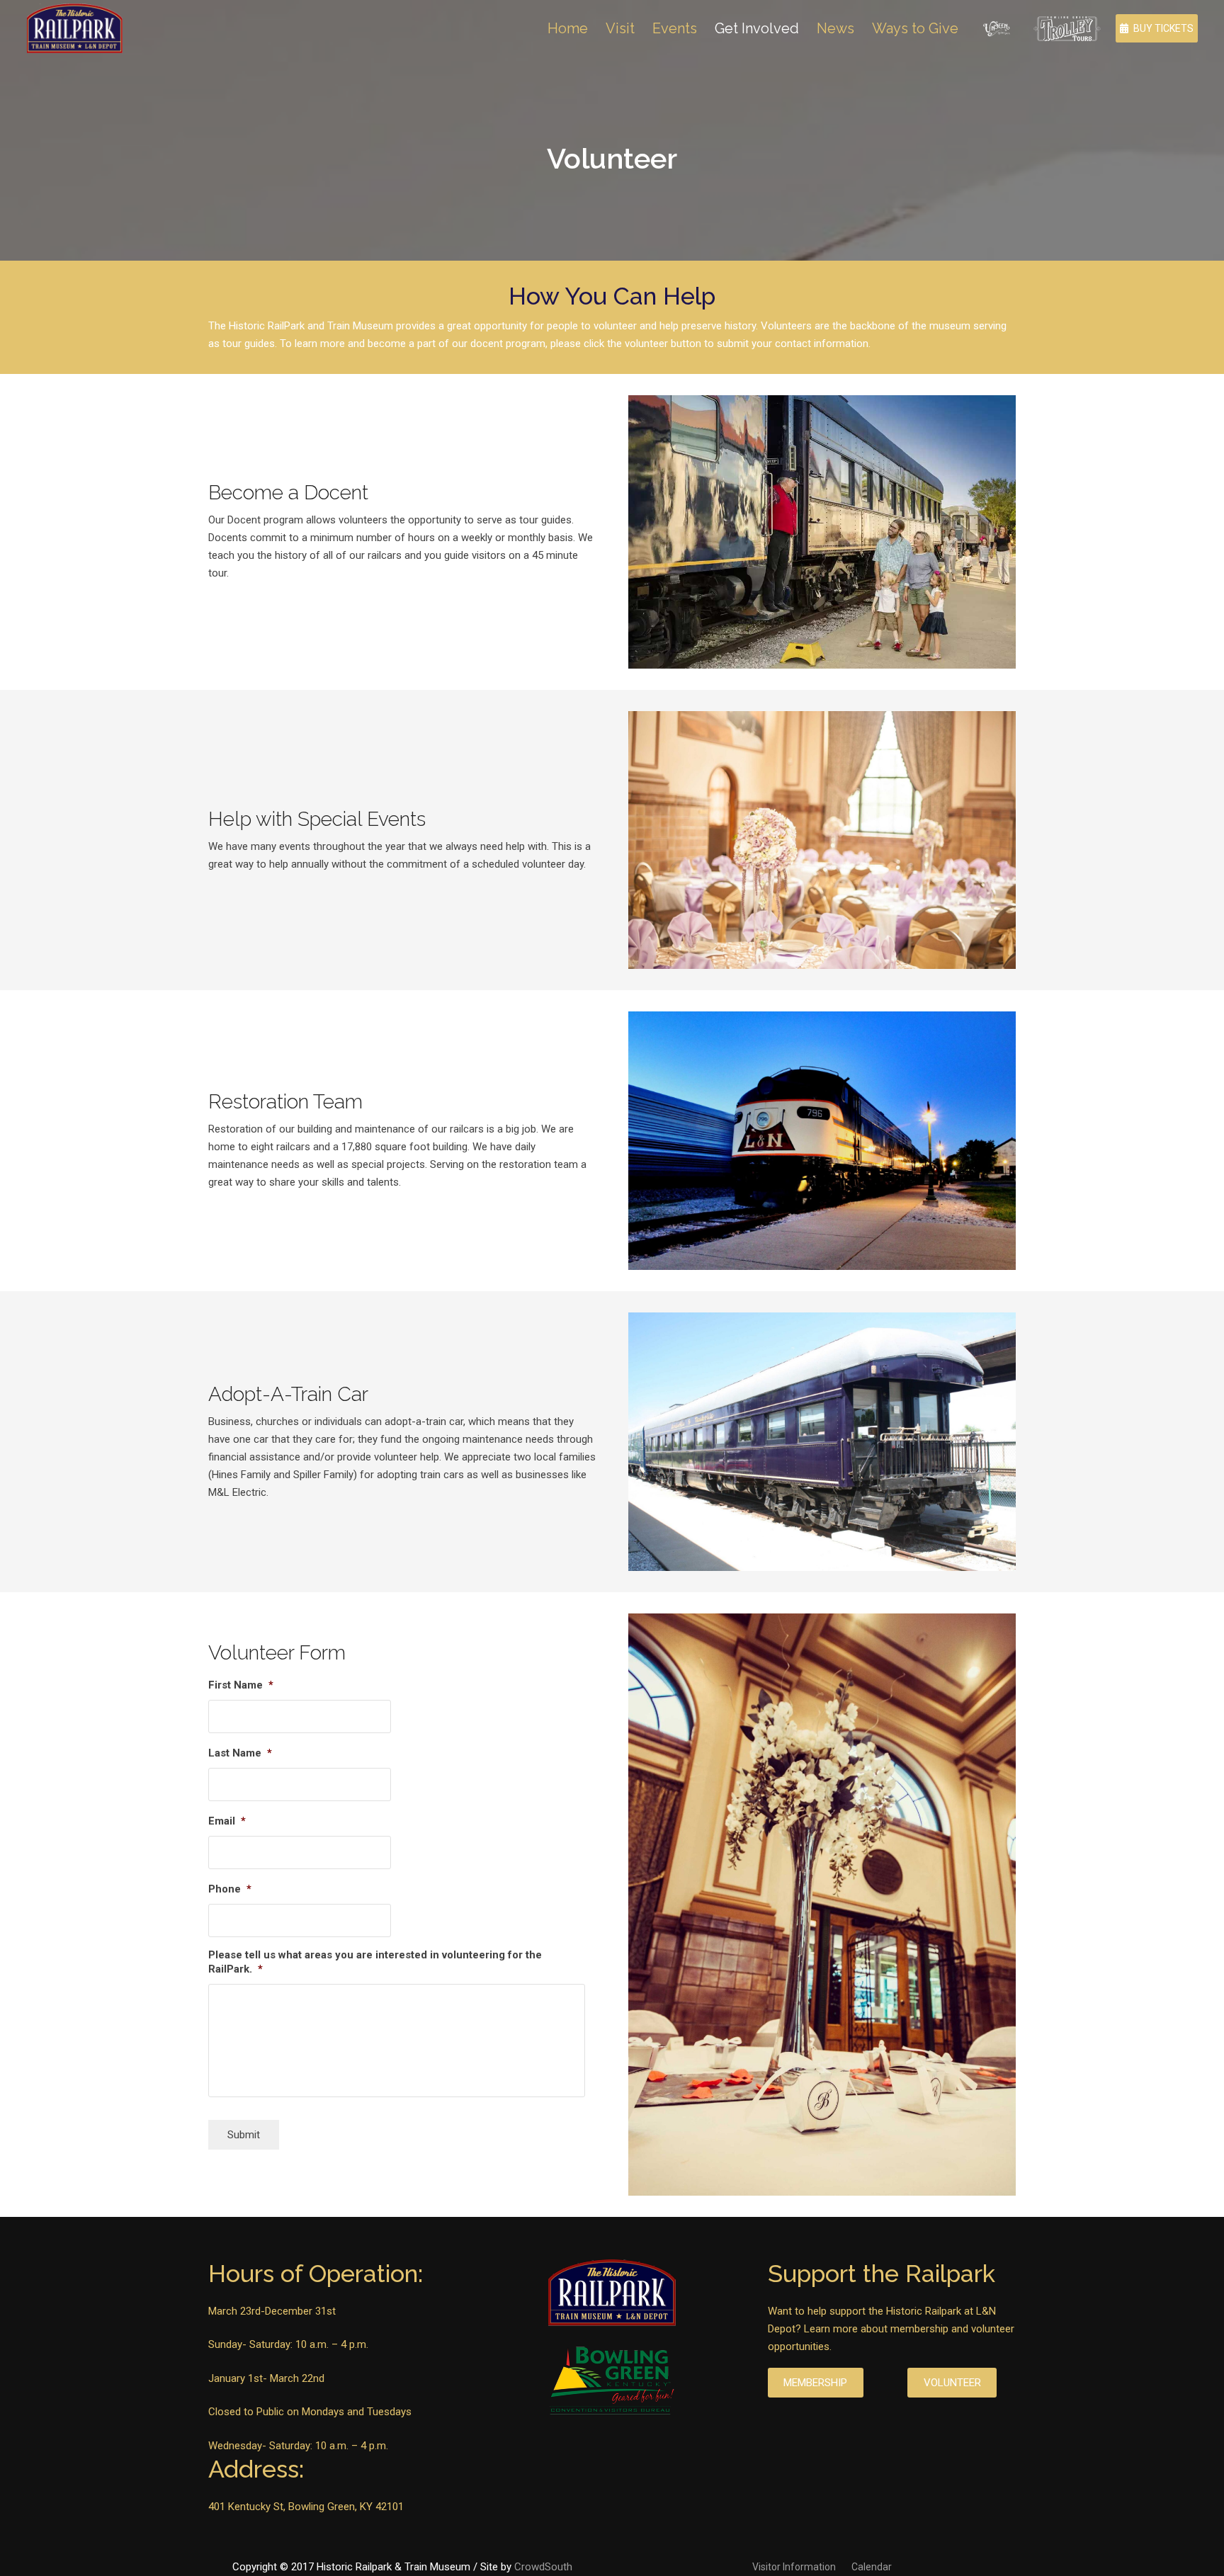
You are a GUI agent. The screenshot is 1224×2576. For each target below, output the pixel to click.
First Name (241, 1685)
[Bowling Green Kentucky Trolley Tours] (1067, 29)
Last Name (240, 1753)
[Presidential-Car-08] (822, 1442)
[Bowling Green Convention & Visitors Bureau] (612, 2382)
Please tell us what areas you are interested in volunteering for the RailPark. (375, 1962)
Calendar (872, 2567)
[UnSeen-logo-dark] (997, 28)
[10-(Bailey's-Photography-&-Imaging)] (822, 1904)
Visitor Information (794, 2567)
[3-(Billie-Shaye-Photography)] (822, 840)
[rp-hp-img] (822, 532)
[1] (822, 1141)
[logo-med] (75, 28)
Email (227, 1821)
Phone (230, 1889)
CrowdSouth (543, 2567)
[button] (971, 28)
